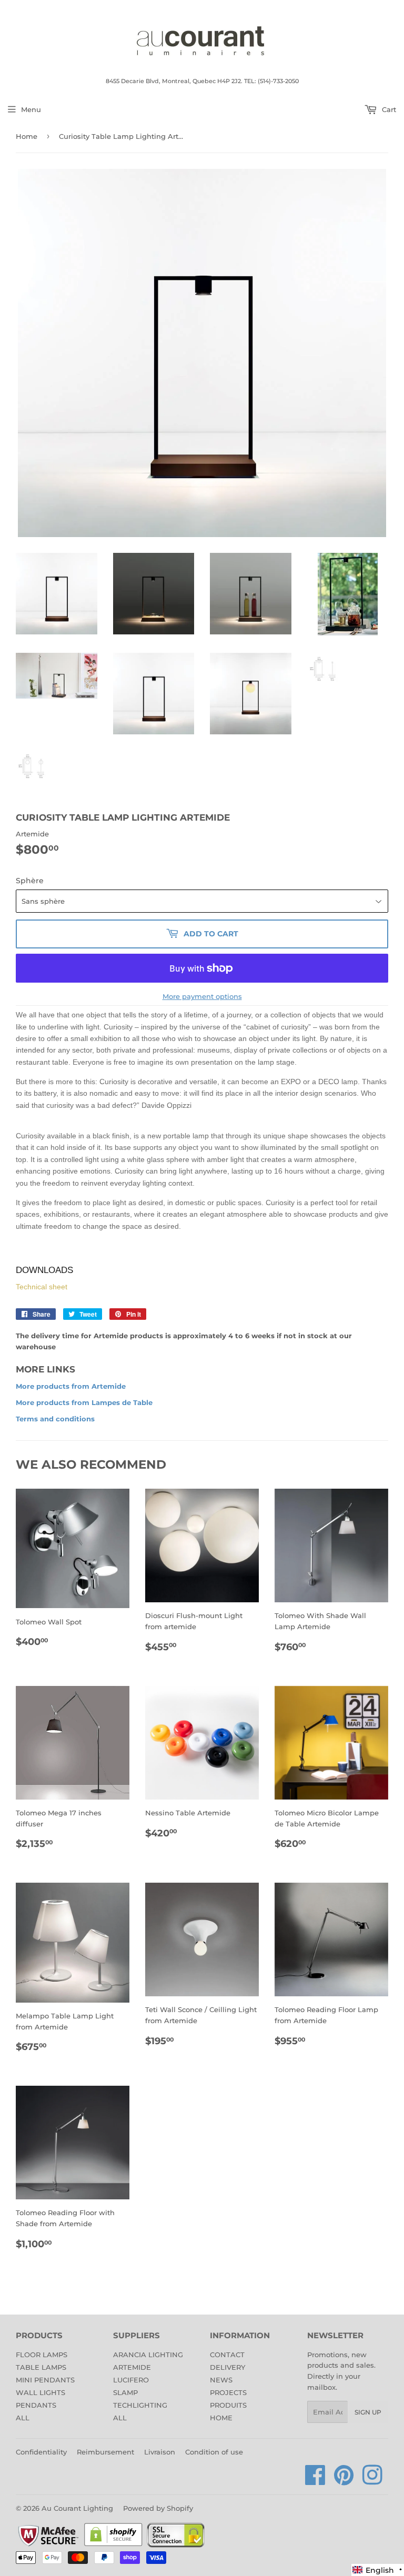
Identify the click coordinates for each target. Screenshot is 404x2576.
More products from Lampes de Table (84, 1402)
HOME (221, 2418)
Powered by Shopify (158, 2508)
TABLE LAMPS (41, 2367)
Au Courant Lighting (77, 2508)
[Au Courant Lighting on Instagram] (372, 2481)
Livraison (160, 2452)
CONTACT (227, 2355)
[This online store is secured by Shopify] (113, 2545)
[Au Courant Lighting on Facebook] (315, 2481)
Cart (388, 109)
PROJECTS (228, 2392)
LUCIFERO (131, 2380)
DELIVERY (228, 2367)
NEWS (221, 2380)
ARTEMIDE (132, 2367)
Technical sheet (42, 1287)
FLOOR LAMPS (42, 2355)
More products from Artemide (71, 1386)
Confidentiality (41, 2452)
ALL (23, 2418)
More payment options (202, 996)
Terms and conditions (55, 1419)
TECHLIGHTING (140, 2405)
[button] (378, 2570)
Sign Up (368, 2412)
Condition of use (214, 2452)
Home (27, 136)
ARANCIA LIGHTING (148, 2355)
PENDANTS (36, 2405)
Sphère (30, 881)
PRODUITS (228, 2405)
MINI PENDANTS (45, 2380)
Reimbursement (105, 2452)
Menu (31, 109)
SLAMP (125, 2392)
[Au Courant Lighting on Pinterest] (344, 2481)
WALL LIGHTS (41, 2392)
